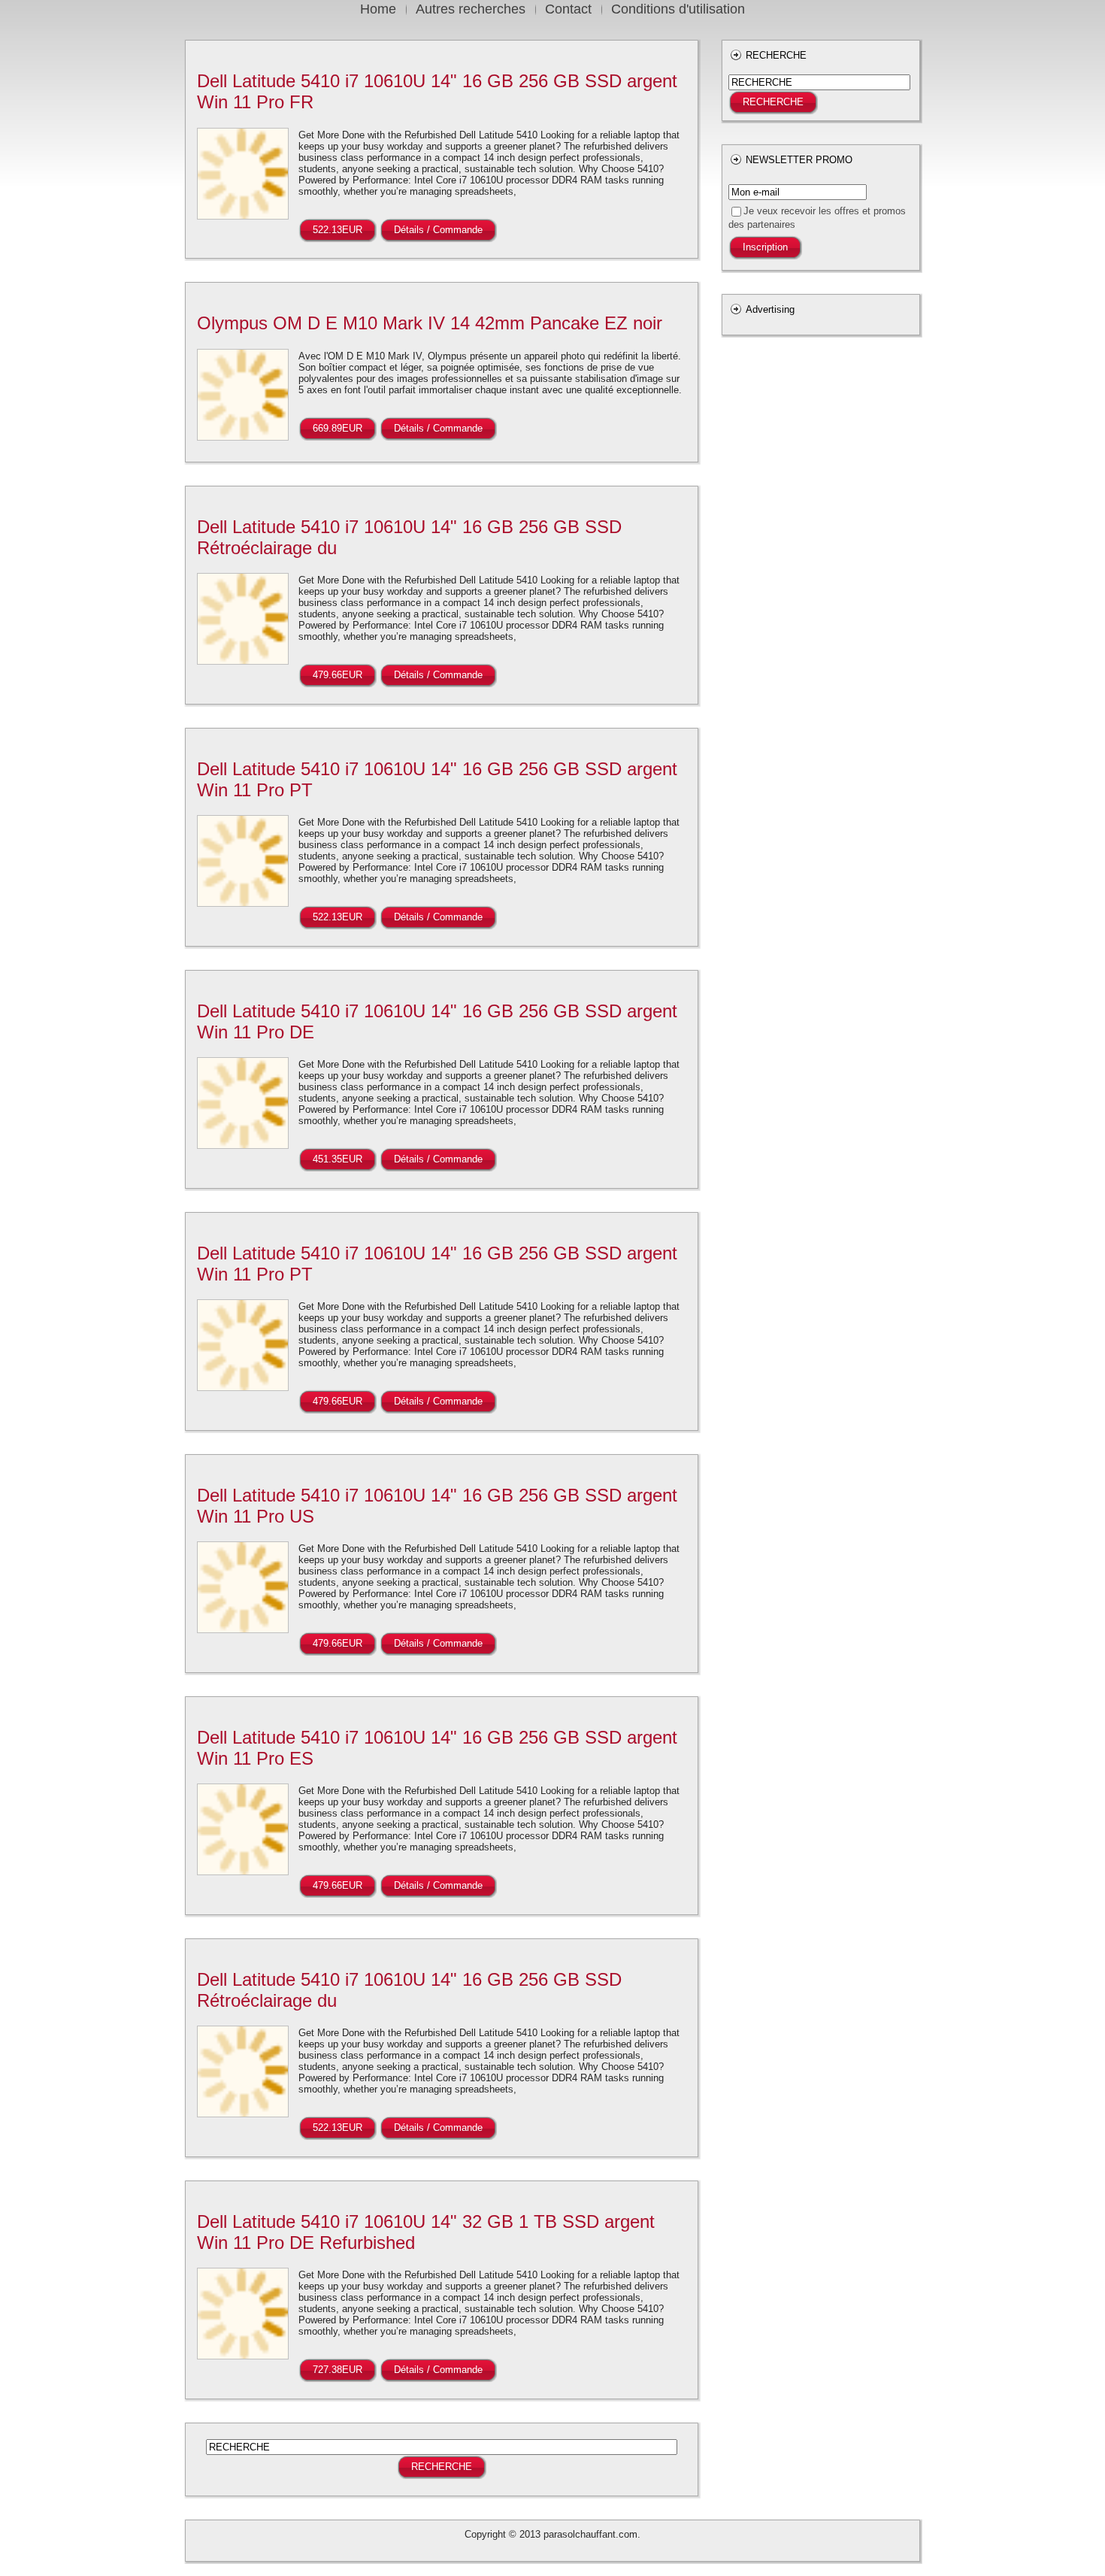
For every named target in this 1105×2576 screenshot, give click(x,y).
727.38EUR (338, 2370)
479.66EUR (338, 675)
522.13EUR (338, 230)
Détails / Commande (438, 230)
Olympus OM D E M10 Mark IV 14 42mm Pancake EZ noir (430, 323)
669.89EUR (338, 428)
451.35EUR (338, 1159)
